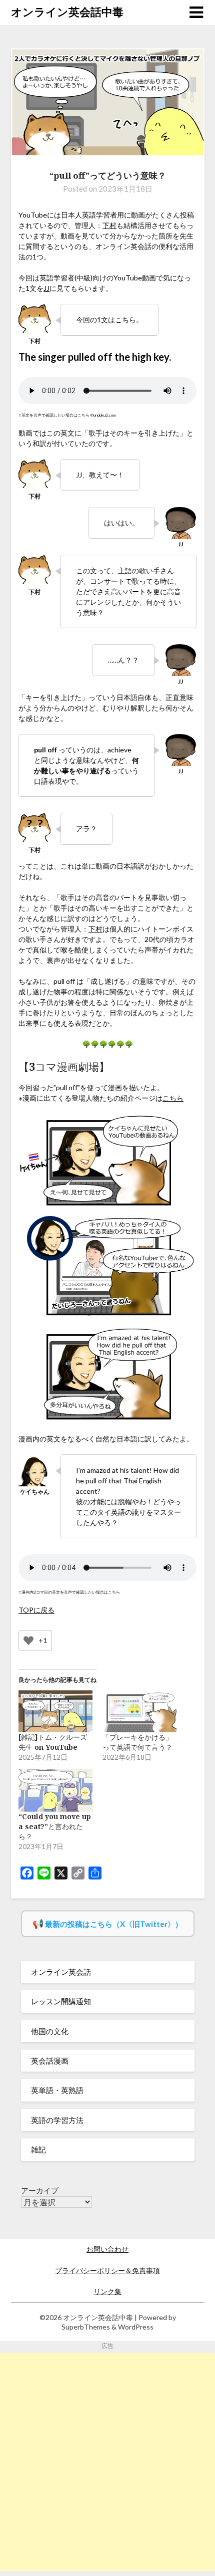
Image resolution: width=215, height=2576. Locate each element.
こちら (173, 1098)
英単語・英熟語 (57, 2090)
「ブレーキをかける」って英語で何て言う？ (137, 1742)
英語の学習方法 (57, 2120)
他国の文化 (50, 2031)
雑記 (38, 2149)
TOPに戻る (36, 1610)
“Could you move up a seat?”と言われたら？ (55, 1826)
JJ (46, 288)
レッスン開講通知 (61, 2001)
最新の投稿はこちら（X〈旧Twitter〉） (114, 1924)
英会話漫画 (50, 2061)
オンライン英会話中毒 (67, 12)
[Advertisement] (107, 2460)
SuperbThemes (86, 2327)
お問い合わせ (107, 2249)
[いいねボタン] (28, 1640)
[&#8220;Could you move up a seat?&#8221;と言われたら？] (55, 1790)
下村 (109, 225)
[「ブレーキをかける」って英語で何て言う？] (139, 1712)
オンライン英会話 (61, 1972)
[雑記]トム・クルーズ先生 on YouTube (53, 1742)
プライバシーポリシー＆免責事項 (107, 2270)
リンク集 (107, 2291)
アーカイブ (40, 2190)
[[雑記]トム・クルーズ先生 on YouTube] (55, 1712)
